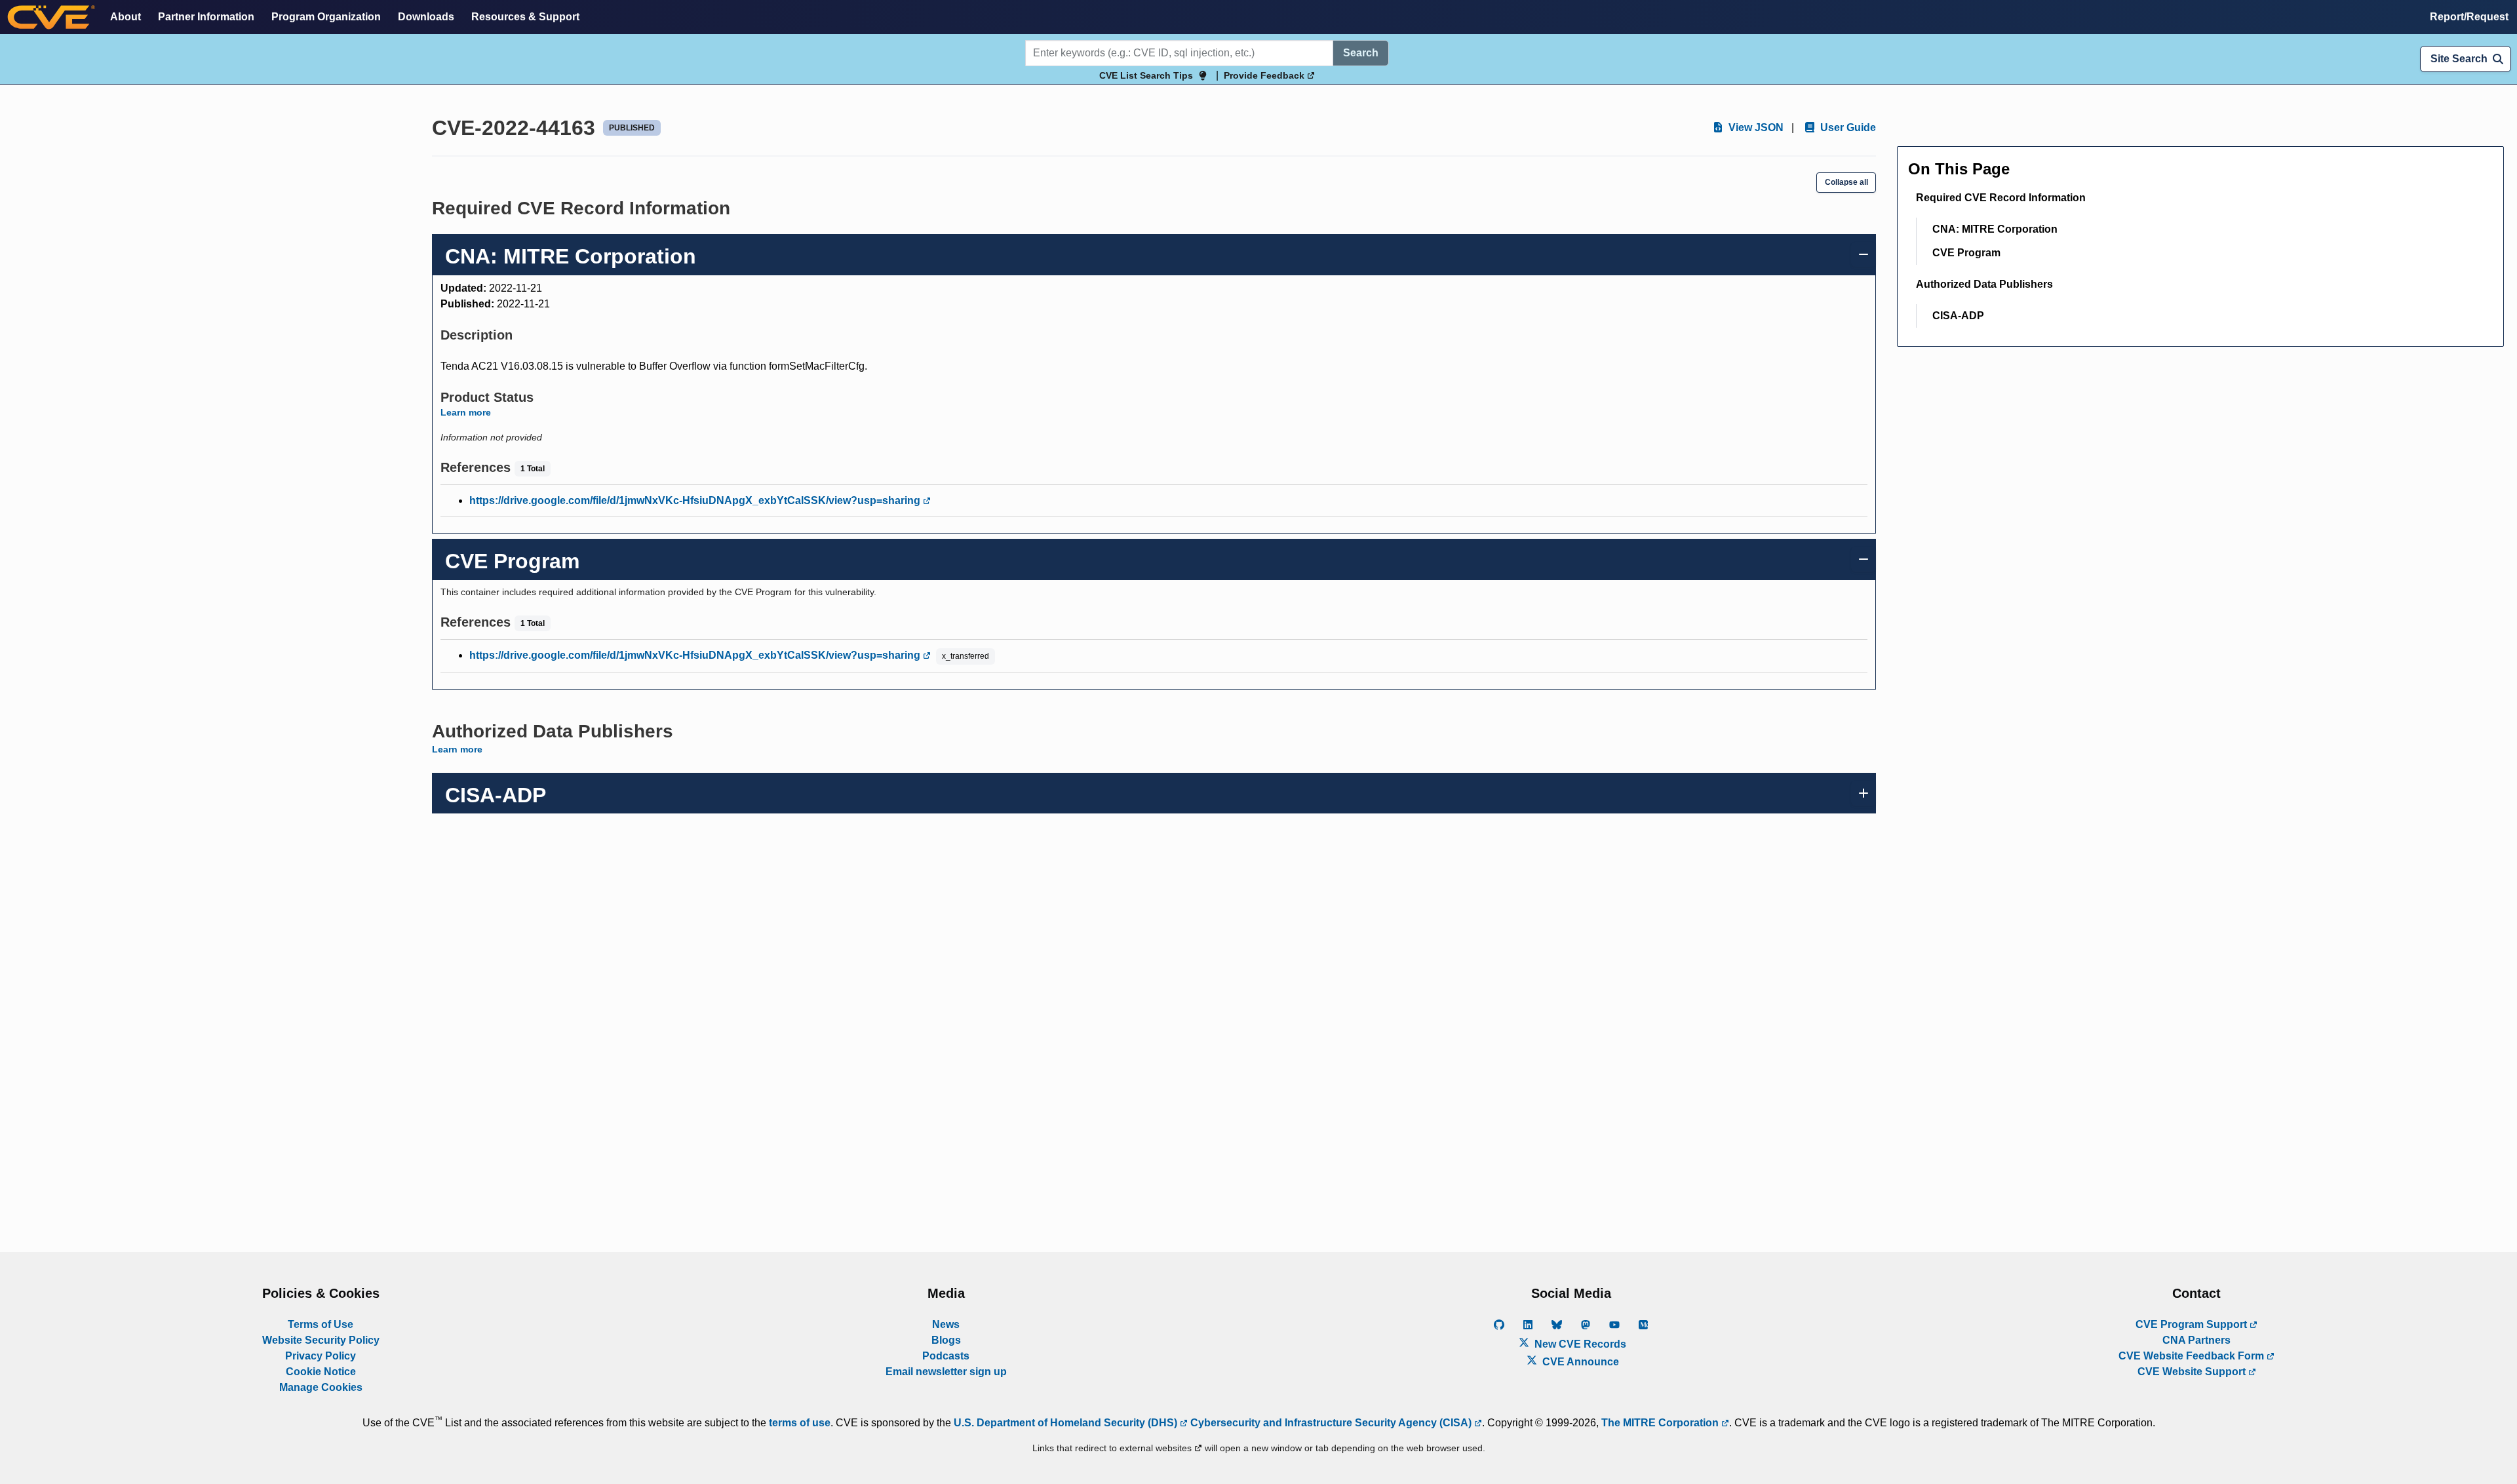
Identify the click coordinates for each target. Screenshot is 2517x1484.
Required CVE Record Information (2001, 198)
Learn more (466, 412)
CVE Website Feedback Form (2193, 1356)
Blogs (946, 1340)
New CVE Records (1579, 1344)
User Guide (1847, 127)
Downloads (426, 17)
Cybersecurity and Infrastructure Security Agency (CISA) (1331, 1423)
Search (1361, 53)
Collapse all (1846, 182)
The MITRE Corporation (1661, 1423)
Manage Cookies (321, 1387)
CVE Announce (1579, 1362)
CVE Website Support (2193, 1372)
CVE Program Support (2193, 1324)
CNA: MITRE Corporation (1995, 229)
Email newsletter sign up (946, 1372)
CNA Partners (2196, 1340)
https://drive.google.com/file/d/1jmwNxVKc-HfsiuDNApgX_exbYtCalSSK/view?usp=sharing (696, 500)
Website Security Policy (321, 1340)
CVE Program (1966, 253)
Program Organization (326, 17)
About (126, 17)
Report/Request (2469, 17)
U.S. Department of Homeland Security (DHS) (1067, 1423)
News (946, 1324)
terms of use (800, 1423)
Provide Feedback (1265, 75)
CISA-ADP (1958, 316)
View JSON (1755, 127)
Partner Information (206, 17)
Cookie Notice (321, 1372)
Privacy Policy (321, 1356)
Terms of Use (321, 1324)
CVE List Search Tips (1146, 75)
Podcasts (946, 1356)
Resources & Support (525, 17)
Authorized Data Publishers (1984, 284)
